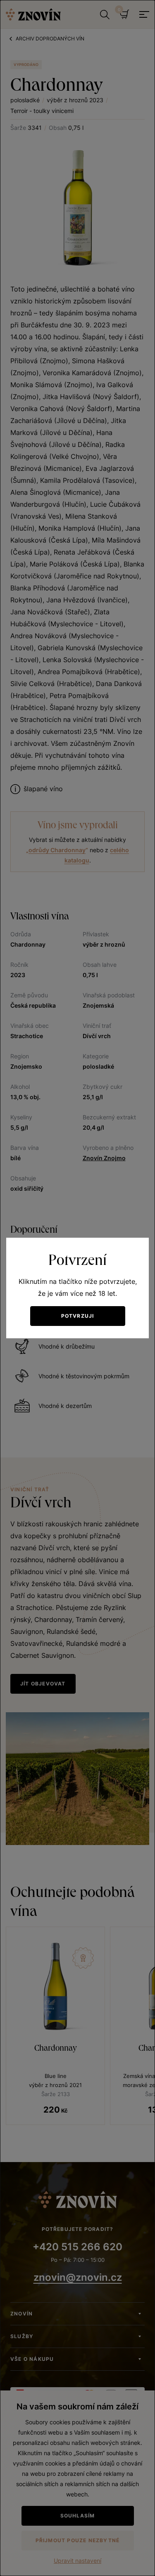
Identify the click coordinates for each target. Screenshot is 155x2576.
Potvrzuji (78, 1316)
